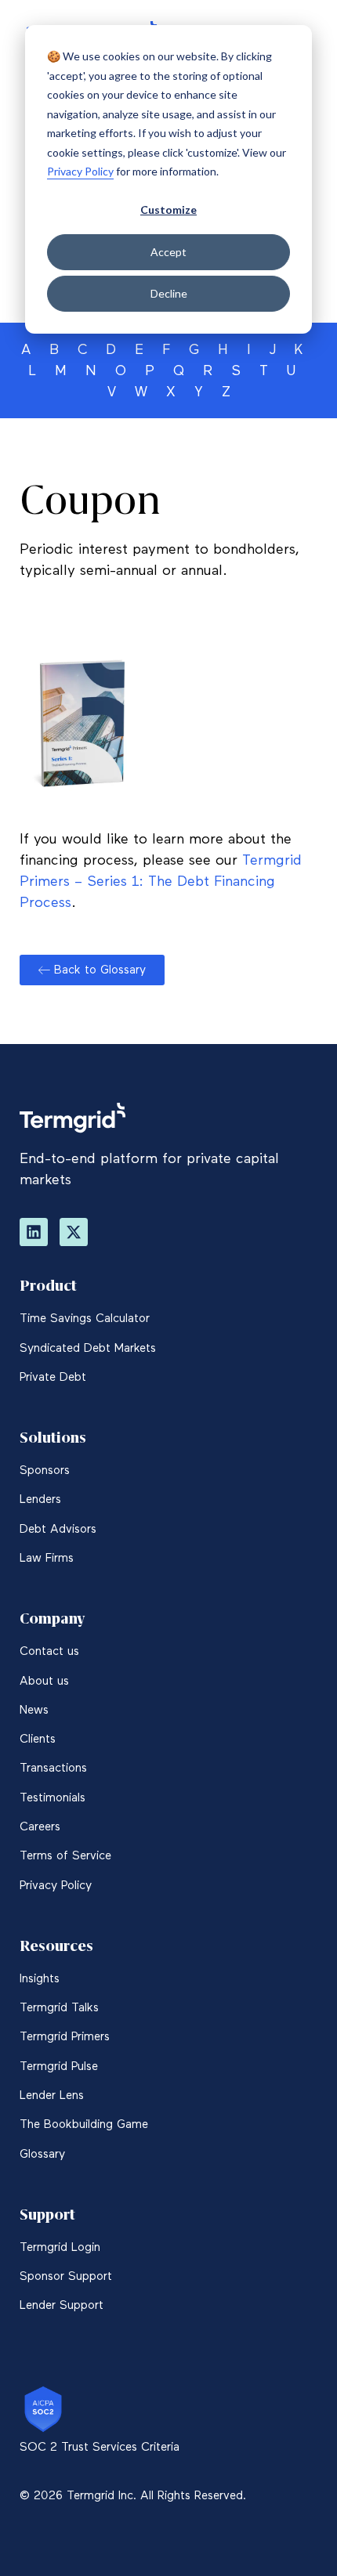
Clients (38, 1739)
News (34, 1710)
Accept (168, 252)
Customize (168, 210)
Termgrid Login (60, 2247)
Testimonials (53, 1798)
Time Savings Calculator (85, 1319)
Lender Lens (52, 2095)
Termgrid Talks (59, 2008)
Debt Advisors (58, 1529)
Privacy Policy (80, 171)
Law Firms (47, 1558)
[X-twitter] (74, 1232)
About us (44, 1681)
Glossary (42, 2154)
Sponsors (45, 1470)
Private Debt (53, 1377)
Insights (40, 1979)
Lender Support (62, 2305)
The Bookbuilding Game (84, 2124)
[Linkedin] (34, 1232)
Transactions (53, 1768)
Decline (169, 293)
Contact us (49, 1651)
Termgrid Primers (65, 2037)
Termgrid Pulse (59, 2067)
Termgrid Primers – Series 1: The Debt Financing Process (161, 882)
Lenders (40, 1499)
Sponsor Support (66, 2276)
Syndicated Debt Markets (88, 1348)
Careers (40, 1827)
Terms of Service (65, 1856)
